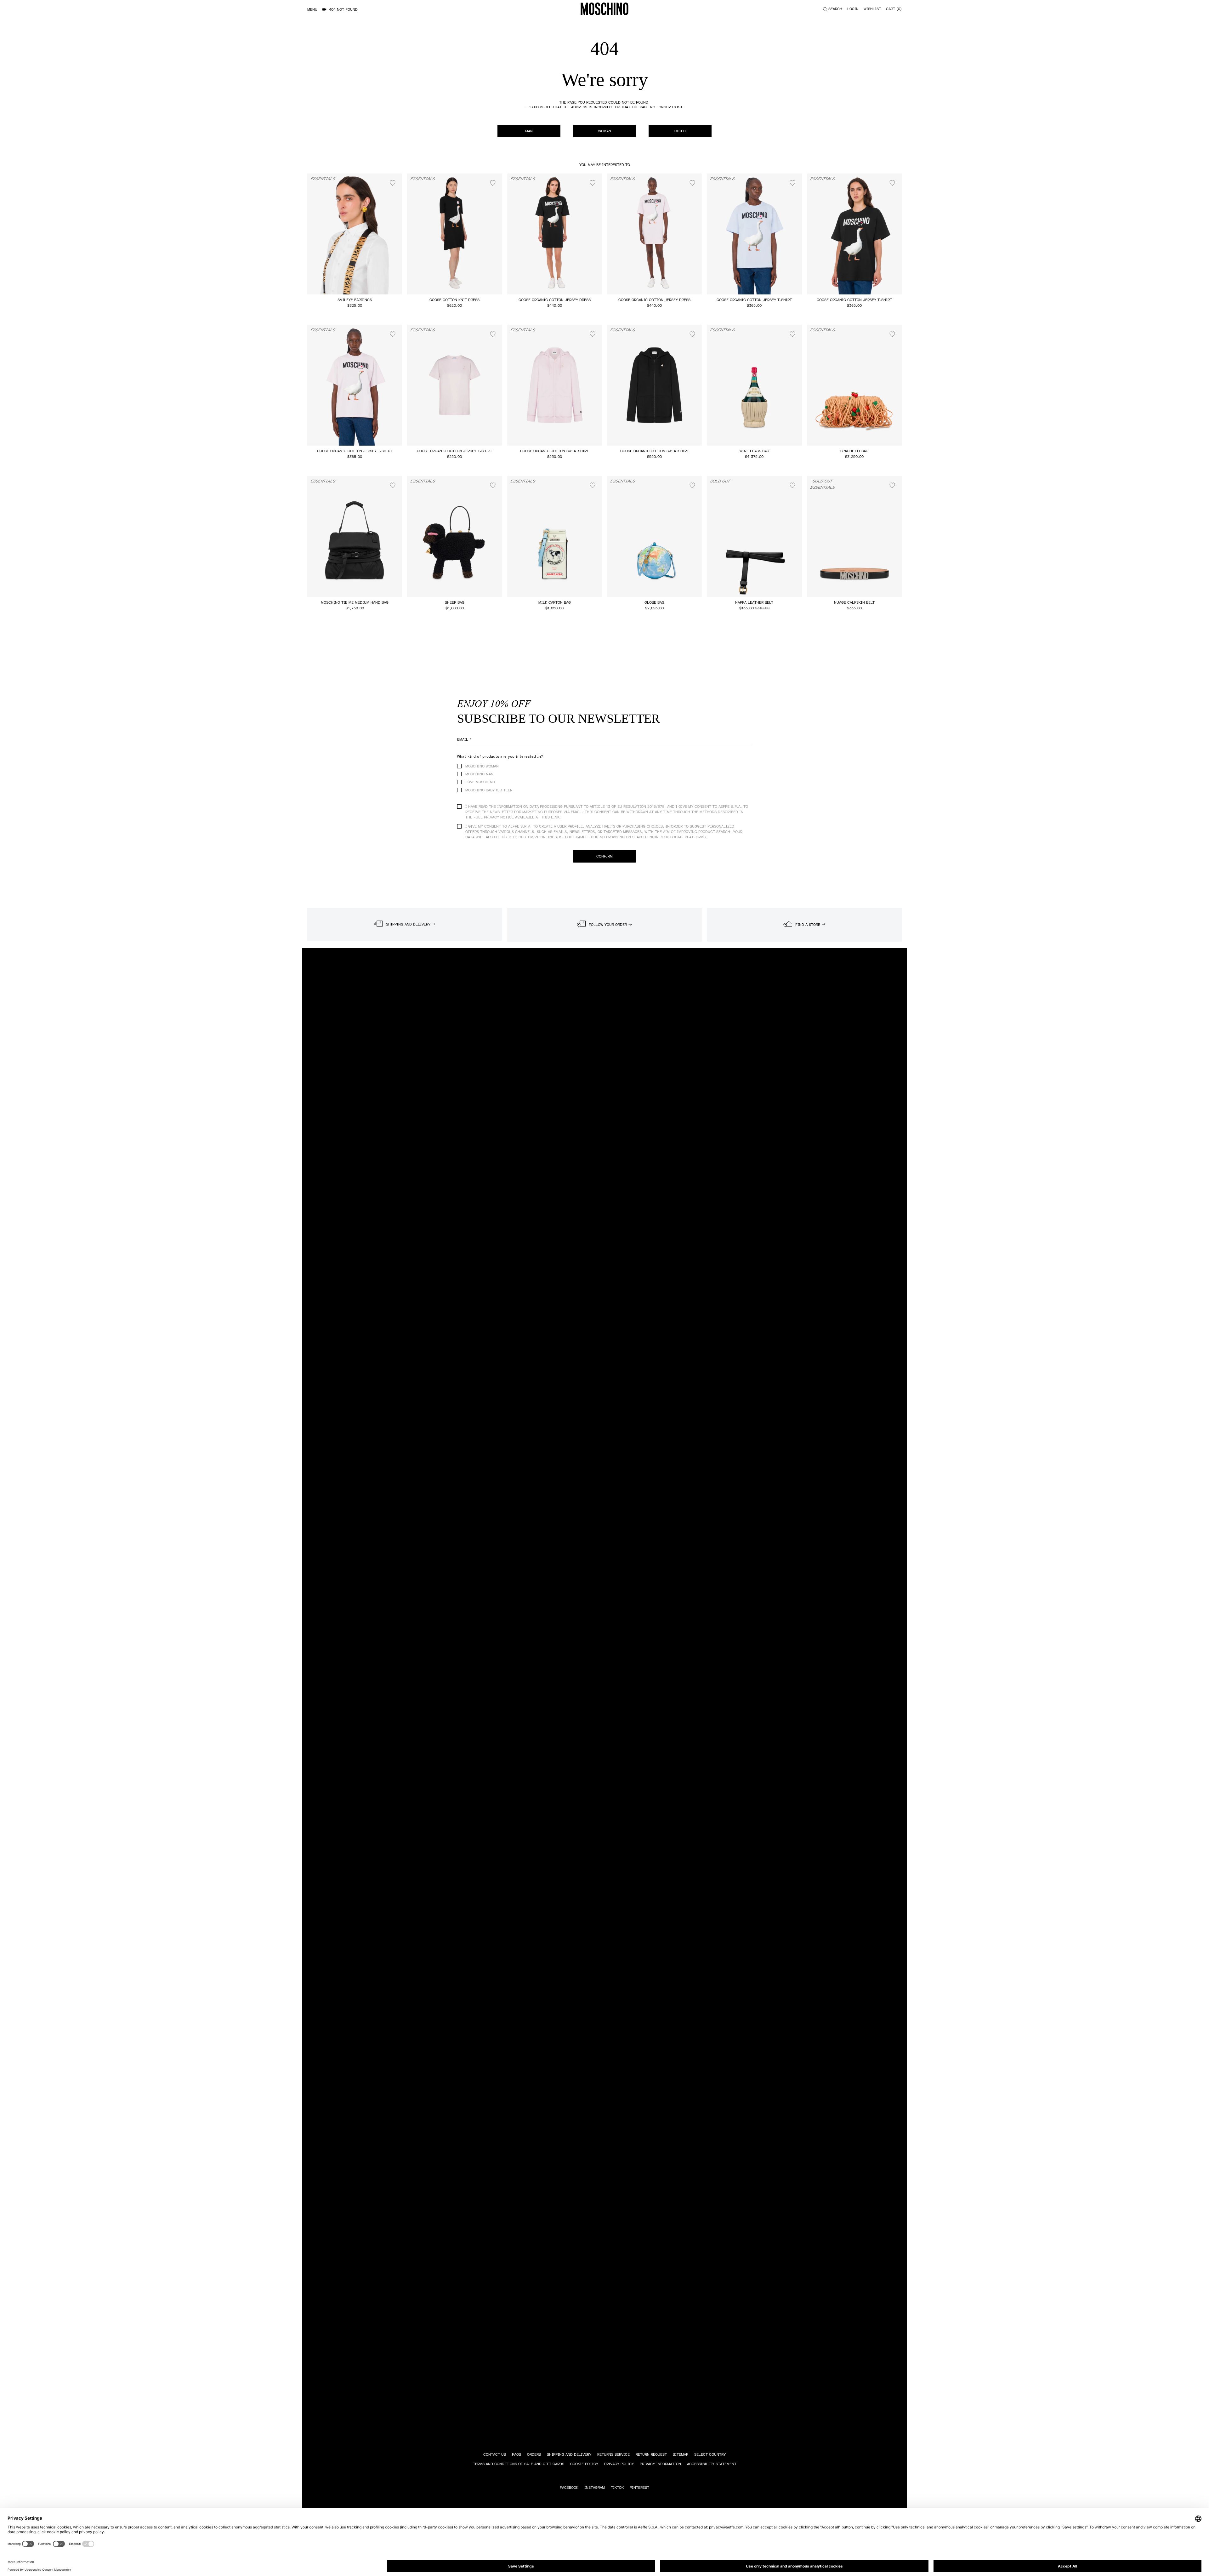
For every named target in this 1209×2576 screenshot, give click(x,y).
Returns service (613, 2455)
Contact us (495, 2455)
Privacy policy (619, 2464)
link (555, 817)
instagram (595, 2488)
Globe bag (654, 603)
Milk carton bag (555, 603)
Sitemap (681, 2455)
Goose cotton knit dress (454, 300)
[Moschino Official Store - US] (604, 9)
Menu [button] (312, 10)
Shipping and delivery (569, 2455)
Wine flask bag (754, 451)
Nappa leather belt (754, 603)
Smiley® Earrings (355, 300)
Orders (534, 2455)
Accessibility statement (712, 2464)
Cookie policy (584, 2464)
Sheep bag (455, 603)
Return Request (651, 2455)
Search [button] (835, 9)
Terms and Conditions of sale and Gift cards (519, 2464)
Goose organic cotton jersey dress (555, 300)
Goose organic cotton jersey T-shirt (754, 300)
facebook (569, 2488)
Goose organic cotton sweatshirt (554, 451)
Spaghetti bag (854, 451)
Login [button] (853, 9)
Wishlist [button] (872, 9)
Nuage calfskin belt (854, 603)
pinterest (639, 2488)
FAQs (517, 2455)
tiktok (617, 2488)
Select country (710, 2455)
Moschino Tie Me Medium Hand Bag (355, 603)
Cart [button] (893, 9)
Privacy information (660, 2464)
